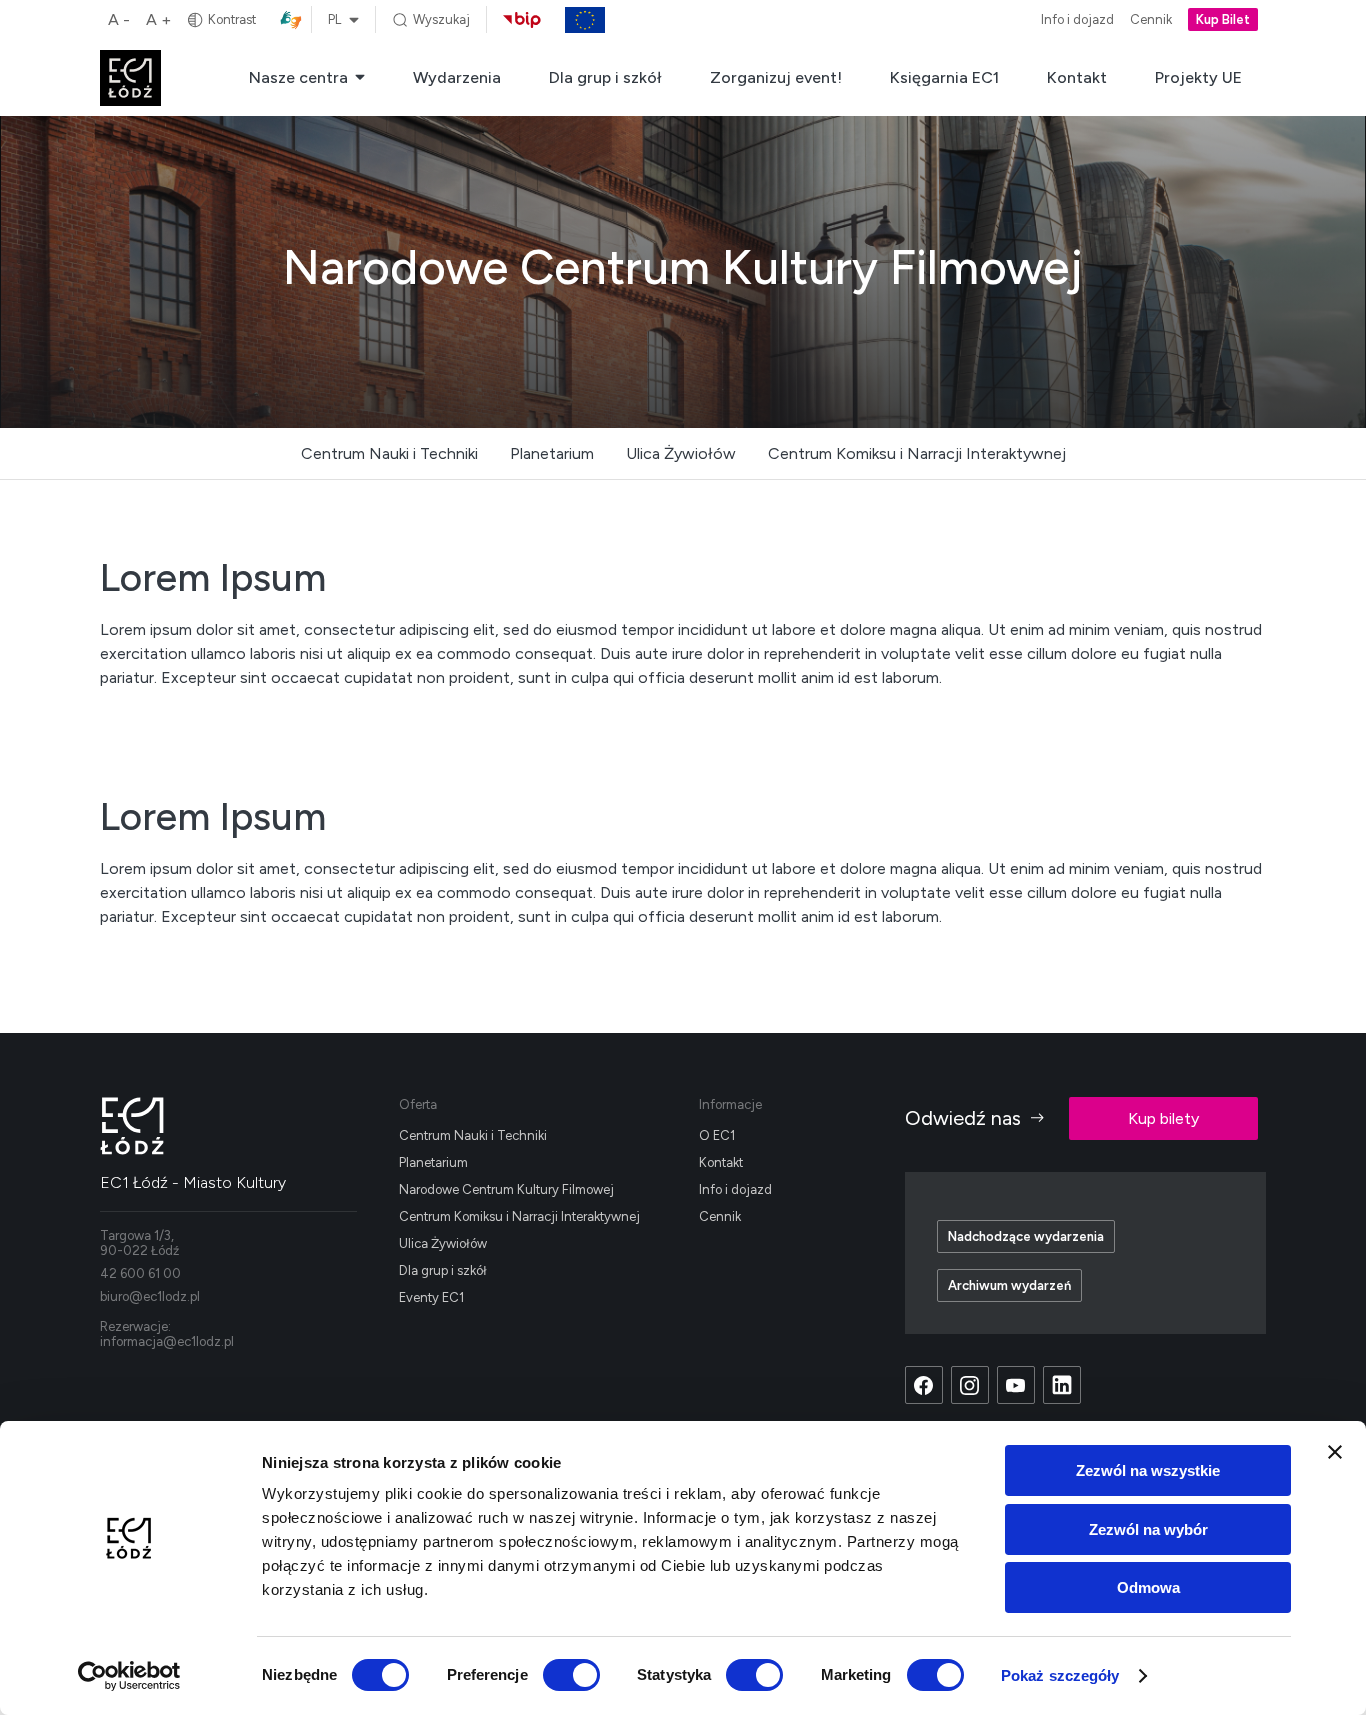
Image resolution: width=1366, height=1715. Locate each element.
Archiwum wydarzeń (1009, 1285)
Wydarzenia (457, 77)
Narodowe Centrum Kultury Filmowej (506, 1189)
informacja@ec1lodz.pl (167, 1341)
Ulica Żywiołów (681, 453)
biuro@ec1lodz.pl (150, 1296)
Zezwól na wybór (1148, 1529)
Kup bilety (1163, 1118)
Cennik (1151, 20)
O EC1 (717, 1135)
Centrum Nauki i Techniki (389, 453)
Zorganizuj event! (776, 77)
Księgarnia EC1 (944, 77)
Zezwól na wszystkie (1148, 1470)
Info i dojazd (1077, 20)
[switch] (571, 1675)
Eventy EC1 (431, 1297)
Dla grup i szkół (605, 77)
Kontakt (1077, 77)
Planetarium (552, 453)
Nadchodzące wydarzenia (1026, 1236)
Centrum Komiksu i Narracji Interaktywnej (917, 453)
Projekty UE (1198, 77)
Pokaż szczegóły (1060, 1675)
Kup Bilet (1223, 20)
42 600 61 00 (140, 1273)
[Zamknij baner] (1335, 1452)
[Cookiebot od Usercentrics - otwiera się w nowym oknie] (129, 1676)
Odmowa (1148, 1587)
